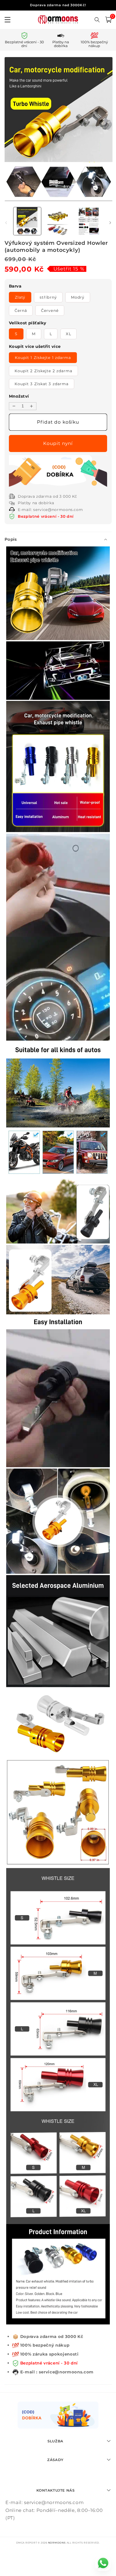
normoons (57, 2543)
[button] (108, 20)
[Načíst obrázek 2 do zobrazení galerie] (58, 221)
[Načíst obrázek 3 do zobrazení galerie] (89, 221)
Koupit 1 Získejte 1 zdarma (43, 358)
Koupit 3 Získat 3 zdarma (42, 384)
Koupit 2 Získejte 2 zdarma (44, 371)
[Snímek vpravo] (110, 223)
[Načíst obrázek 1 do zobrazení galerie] (27, 221)
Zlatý (20, 297)
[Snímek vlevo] (6, 223)
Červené (50, 311)
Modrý (78, 297)
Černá (21, 311)
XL (68, 334)
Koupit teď (58, 443)
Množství (19, 396)
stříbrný (48, 297)
